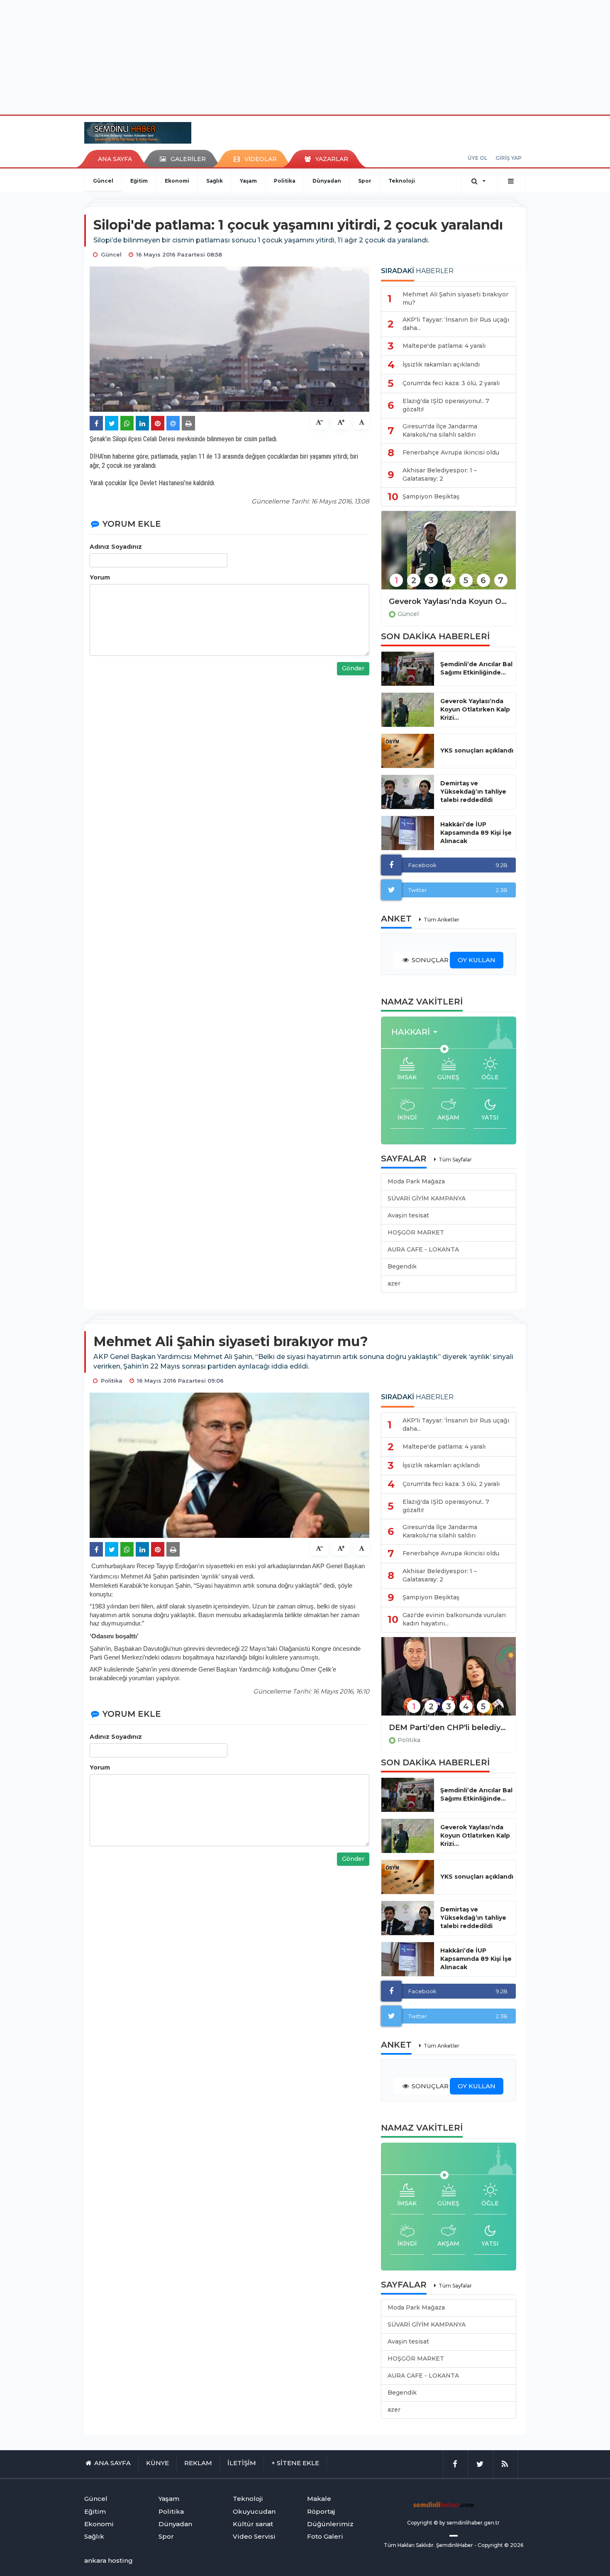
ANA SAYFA (115, 159)
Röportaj (321, 2511)
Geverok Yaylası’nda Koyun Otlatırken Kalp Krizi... (475, 709)
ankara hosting (109, 2560)
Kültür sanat (253, 2524)
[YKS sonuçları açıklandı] (408, 751)
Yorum (100, 577)
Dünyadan (327, 181)
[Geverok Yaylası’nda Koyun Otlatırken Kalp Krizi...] (408, 710)
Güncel (103, 181)
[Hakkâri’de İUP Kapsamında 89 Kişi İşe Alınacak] (408, 833)
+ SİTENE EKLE (295, 2463)
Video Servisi (254, 2536)
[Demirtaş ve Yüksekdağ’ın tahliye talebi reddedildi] (408, 792)
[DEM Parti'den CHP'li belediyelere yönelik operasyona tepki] (449, 1682)
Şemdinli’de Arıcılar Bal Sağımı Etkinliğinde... (476, 668)
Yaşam (248, 181)
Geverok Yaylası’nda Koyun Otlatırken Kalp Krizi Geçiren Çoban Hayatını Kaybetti (449, 601)
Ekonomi (177, 181)
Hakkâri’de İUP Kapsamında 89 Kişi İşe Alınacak (476, 833)
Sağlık (215, 181)
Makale (319, 2499)
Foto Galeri (325, 2536)
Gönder (353, 668)
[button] (417, 1032)
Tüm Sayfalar (455, 1160)
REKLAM (198, 2463)
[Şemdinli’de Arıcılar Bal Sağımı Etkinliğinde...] (408, 669)
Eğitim (139, 181)
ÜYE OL (477, 158)
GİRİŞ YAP (509, 158)
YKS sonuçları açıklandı (477, 750)
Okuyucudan (254, 2511)
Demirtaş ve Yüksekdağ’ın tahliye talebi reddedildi (473, 792)
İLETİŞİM (242, 2463)
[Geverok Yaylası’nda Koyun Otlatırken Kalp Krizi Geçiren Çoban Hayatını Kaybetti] (449, 556)
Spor (365, 181)
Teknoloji (402, 181)
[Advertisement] (305, 56)
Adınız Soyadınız (116, 547)
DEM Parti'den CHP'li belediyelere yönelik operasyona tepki (449, 1728)
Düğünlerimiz (330, 2524)
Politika (285, 181)
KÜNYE (157, 2463)
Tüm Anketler (442, 920)
